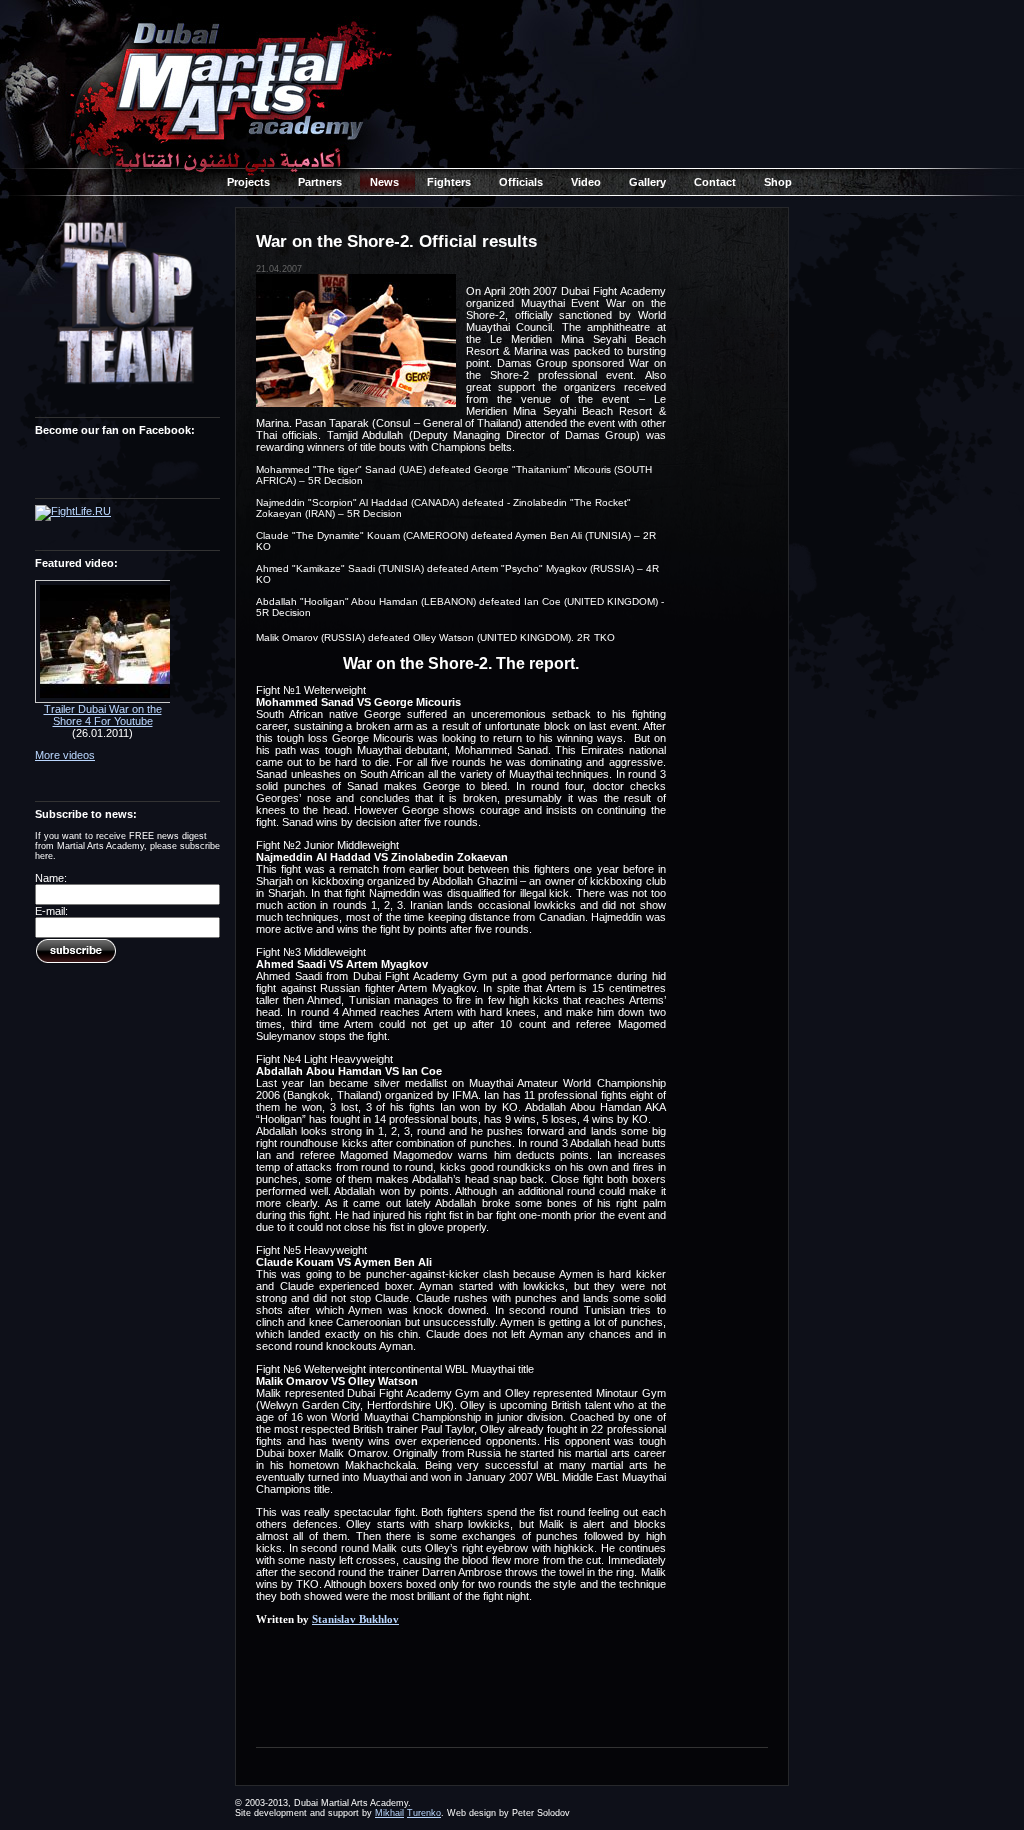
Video (586, 182)
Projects (248, 182)
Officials (521, 182)
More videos (65, 755)
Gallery (647, 182)
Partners (320, 182)
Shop (778, 182)
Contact (715, 182)
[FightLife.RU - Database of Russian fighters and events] (73, 511)
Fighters (449, 182)
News (384, 182)
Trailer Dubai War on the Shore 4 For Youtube (103, 715)
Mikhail (389, 1813)
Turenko (424, 1813)
